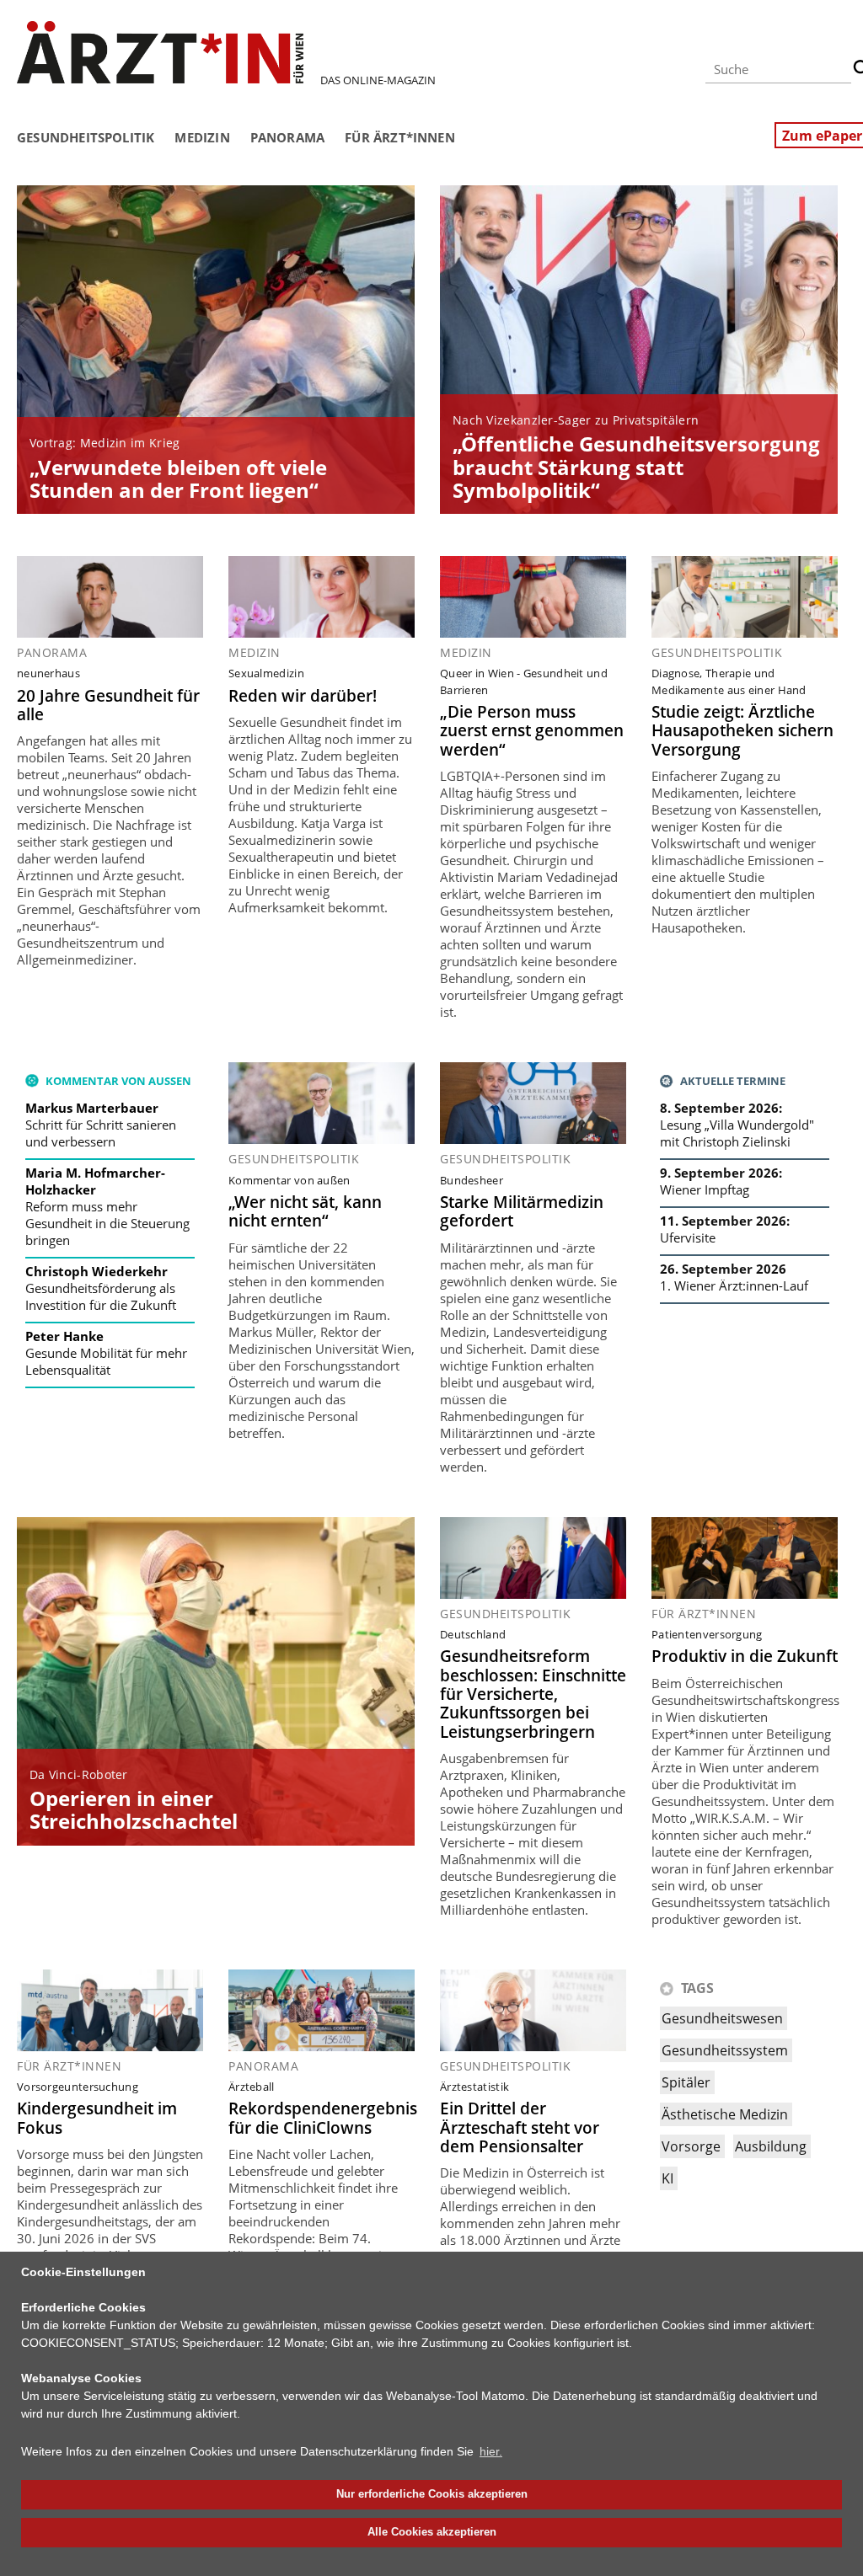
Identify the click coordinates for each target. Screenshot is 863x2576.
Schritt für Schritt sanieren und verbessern (101, 1133)
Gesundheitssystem (725, 2050)
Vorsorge (691, 2146)
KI (667, 2178)
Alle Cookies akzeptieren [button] (432, 2532)
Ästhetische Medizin (725, 2114)
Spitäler (686, 2082)
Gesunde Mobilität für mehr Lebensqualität (106, 1361)
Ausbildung (771, 2146)
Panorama (288, 137)
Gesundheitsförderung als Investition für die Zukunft (101, 1296)
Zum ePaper (822, 136)
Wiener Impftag (705, 1189)
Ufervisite (688, 1237)
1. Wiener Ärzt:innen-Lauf (734, 1285)
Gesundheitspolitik (86, 137)
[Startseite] (160, 52)
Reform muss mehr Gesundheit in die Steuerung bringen (107, 1223)
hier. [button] (491, 2451)
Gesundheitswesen (722, 2018)
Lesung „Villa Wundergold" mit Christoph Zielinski (737, 1133)
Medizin (202, 137)
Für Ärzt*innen (400, 137)
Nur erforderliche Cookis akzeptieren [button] (432, 2494)
